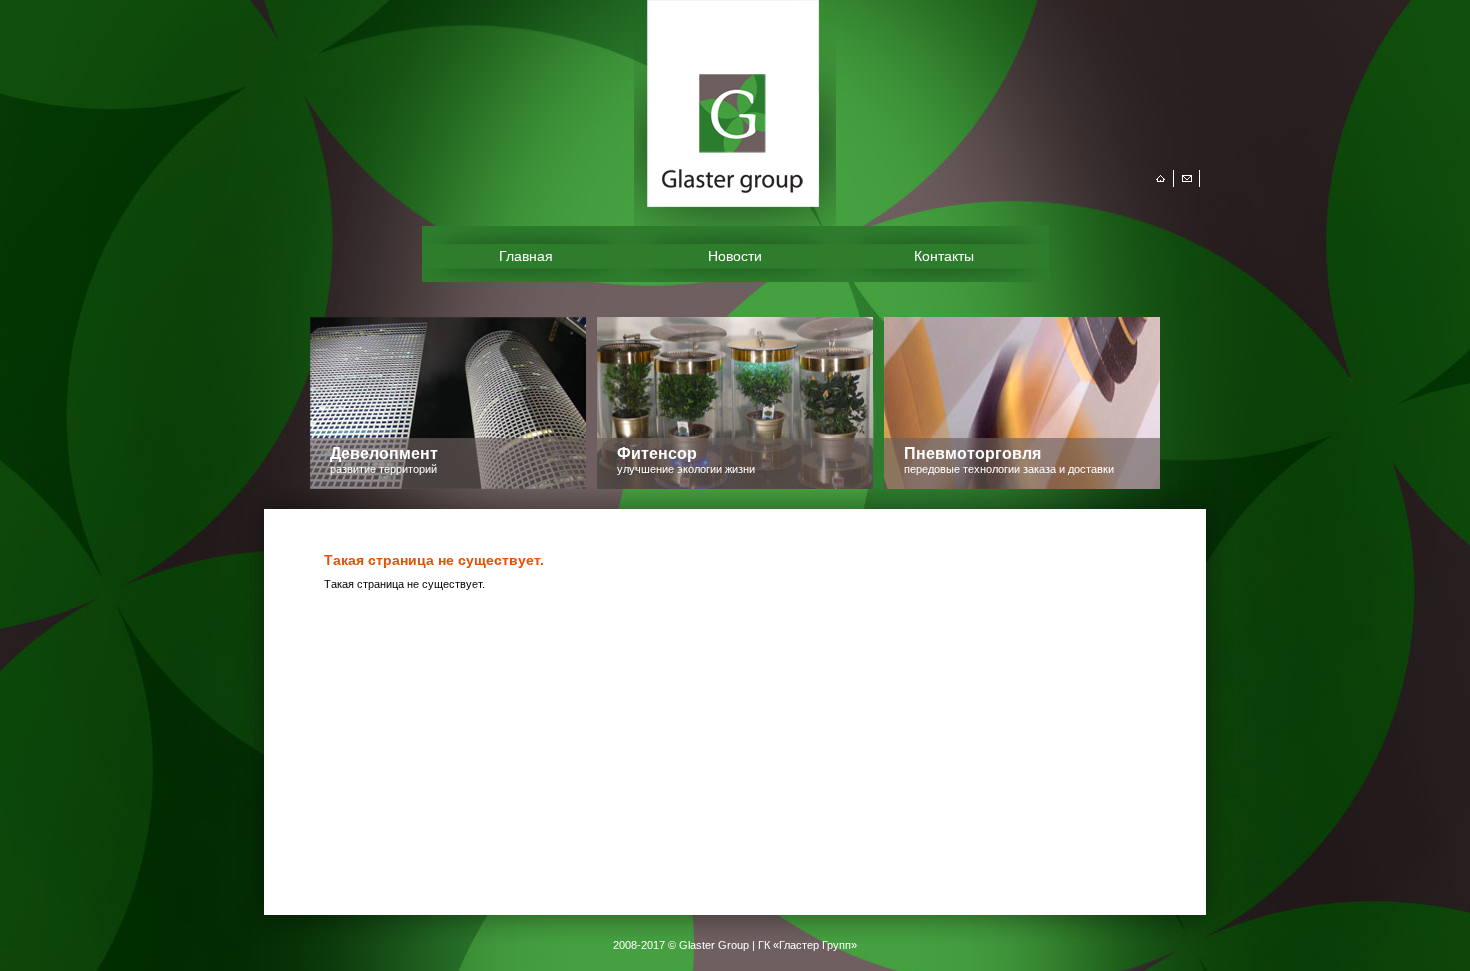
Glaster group (804, 103)
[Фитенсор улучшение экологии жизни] (735, 485)
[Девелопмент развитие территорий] (448, 485)
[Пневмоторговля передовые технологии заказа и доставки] (1022, 485)
